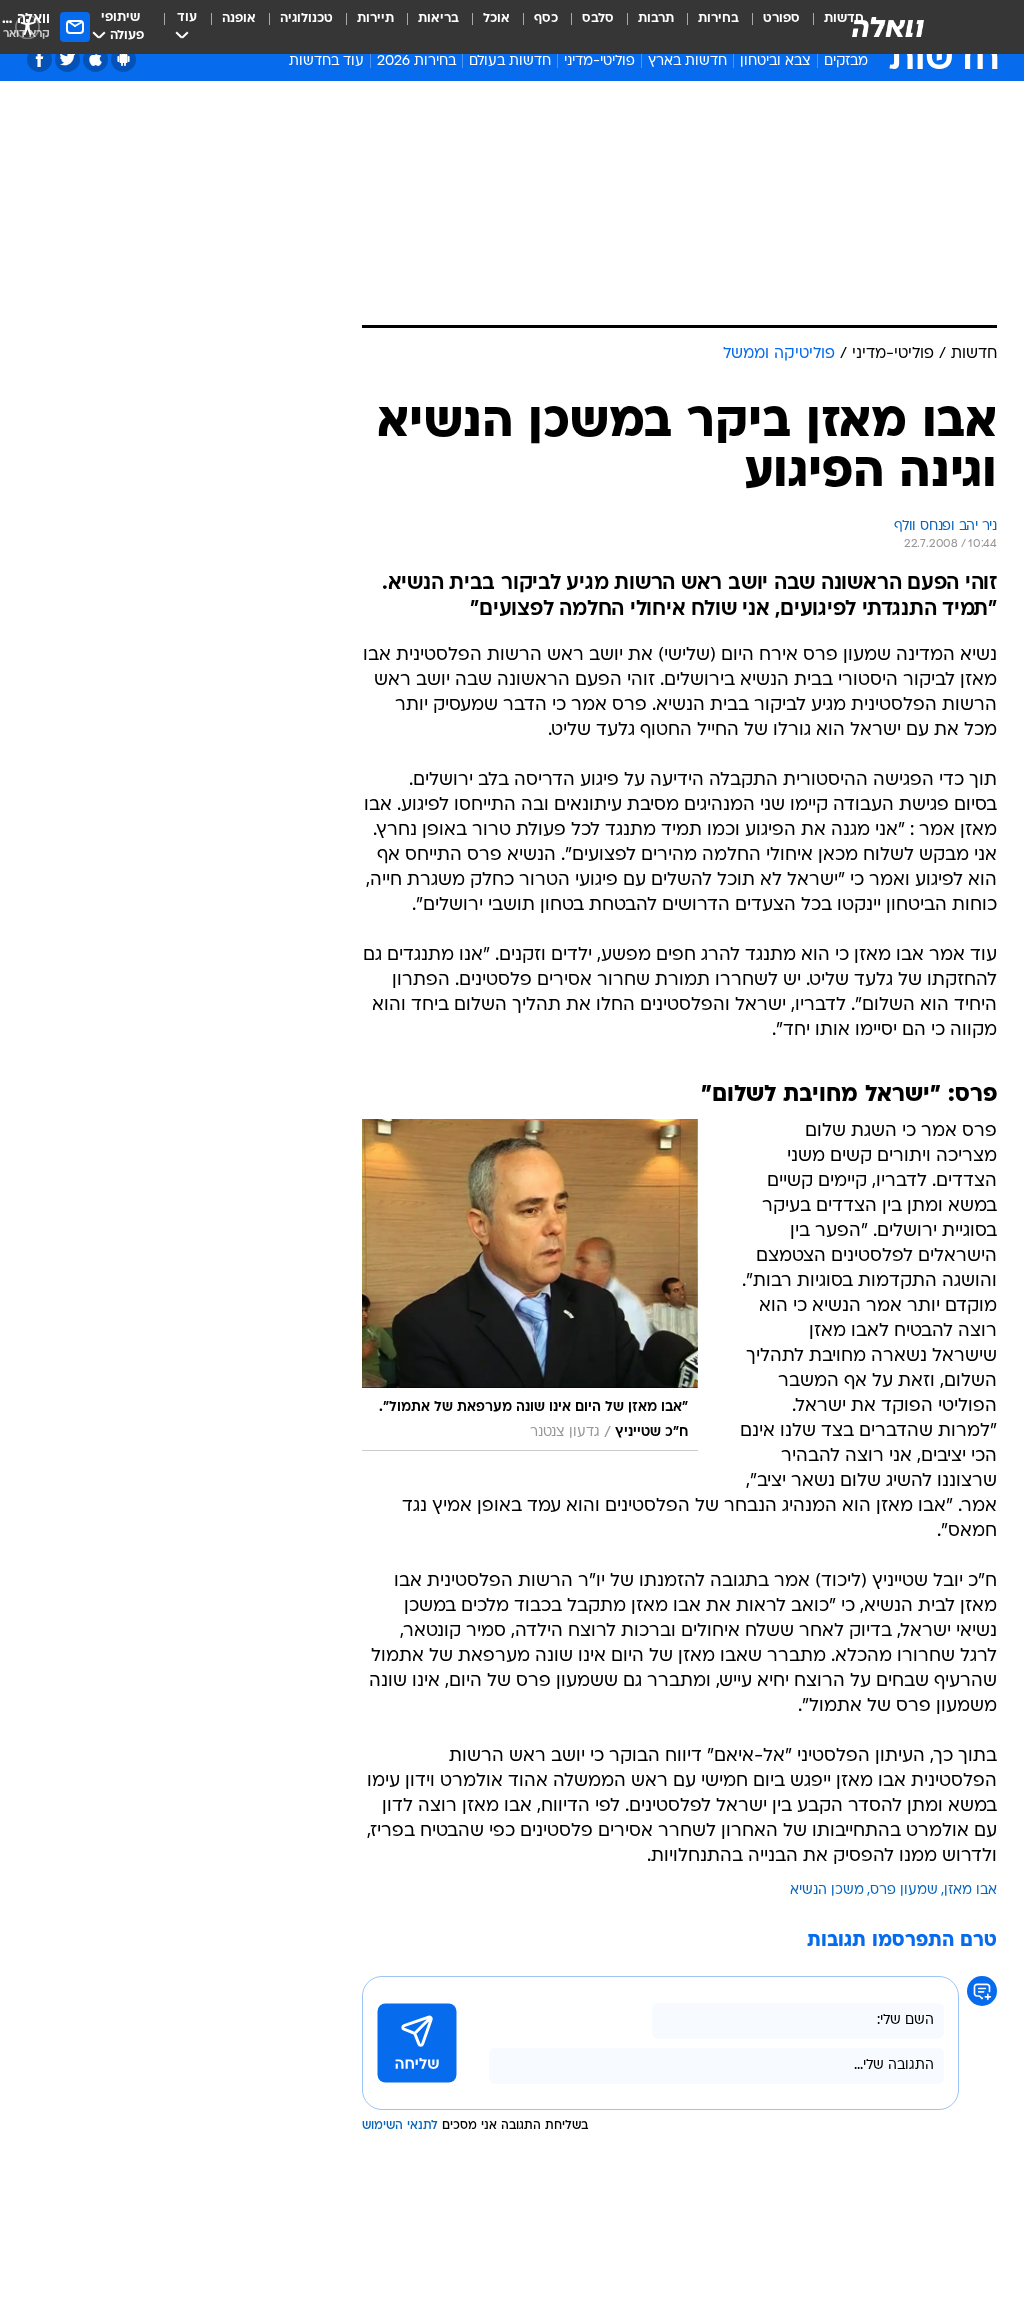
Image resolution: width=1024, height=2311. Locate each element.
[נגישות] (27, 26)
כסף (546, 18)
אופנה (239, 18)
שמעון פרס (904, 1890)
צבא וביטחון (775, 61)
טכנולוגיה (306, 18)
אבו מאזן (970, 1890)
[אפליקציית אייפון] (95, 59)
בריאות (438, 18)
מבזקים (846, 61)
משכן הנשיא (827, 1890)
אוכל (496, 18)
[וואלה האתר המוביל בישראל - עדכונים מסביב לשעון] (888, 27)
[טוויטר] (67, 59)
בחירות (718, 18)
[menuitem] (769, 27)
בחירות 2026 (416, 61)
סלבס (598, 18)
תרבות (656, 18)
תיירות (375, 18)
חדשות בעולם (510, 61)
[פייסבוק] (39, 59)
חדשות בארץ (687, 61)
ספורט (781, 18)
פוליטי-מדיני (599, 61)
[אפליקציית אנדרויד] (123, 59)
